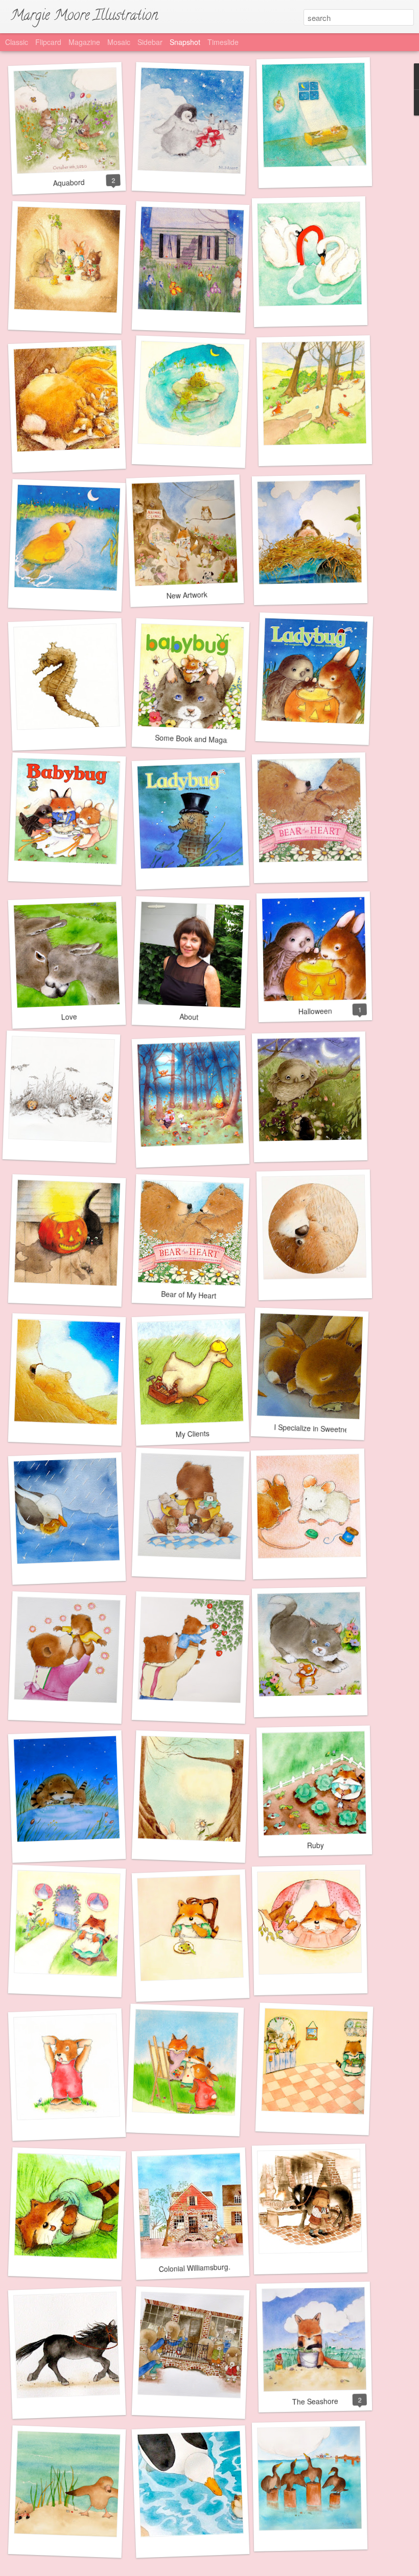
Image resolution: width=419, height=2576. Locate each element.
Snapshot (185, 42)
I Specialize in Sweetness (315, 1429)
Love (69, 1016)
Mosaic (119, 42)
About (189, 1016)
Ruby (315, 1845)
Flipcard (48, 42)
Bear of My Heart (189, 1295)
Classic (17, 42)
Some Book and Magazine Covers (210, 740)
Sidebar (150, 42)
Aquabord (69, 182)
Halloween (315, 1011)
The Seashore (315, 2401)
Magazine (84, 42)
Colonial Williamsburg (193, 2268)
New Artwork (187, 595)
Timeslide (223, 42)
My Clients (192, 1434)
